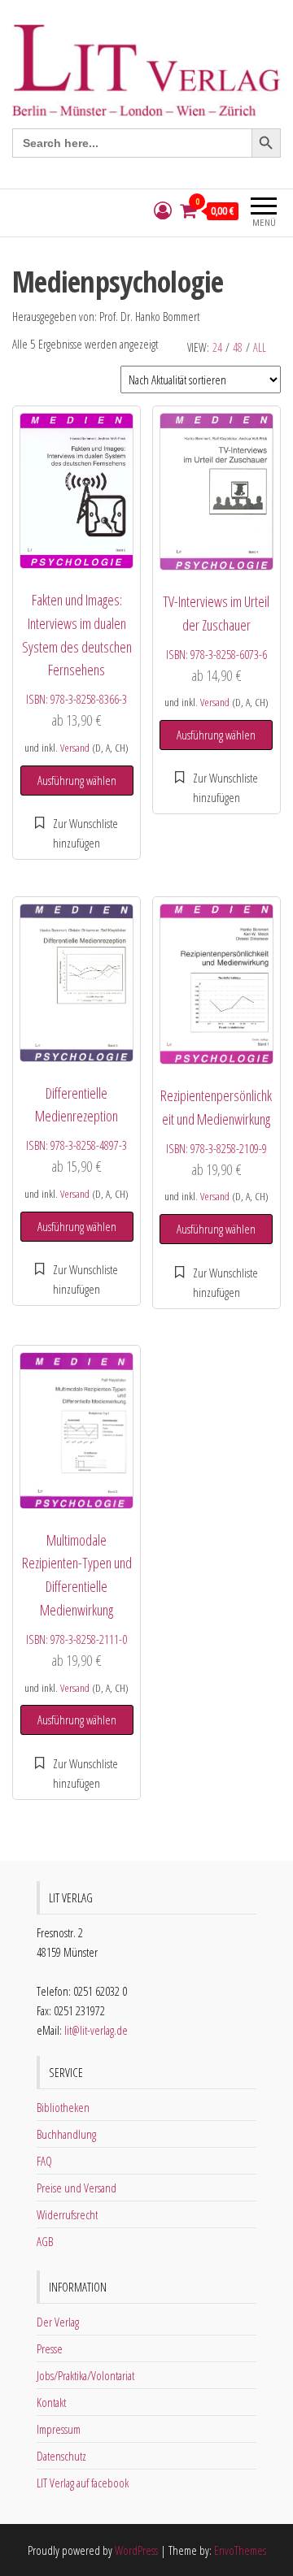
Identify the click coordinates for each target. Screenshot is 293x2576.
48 (238, 347)
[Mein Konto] (163, 211)
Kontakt (51, 2402)
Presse (50, 2348)
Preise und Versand (77, 2188)
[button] (77, 833)
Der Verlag (58, 2322)
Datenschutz (61, 2456)
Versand (75, 748)
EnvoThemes (240, 2550)
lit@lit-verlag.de (96, 2030)
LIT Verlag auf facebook (83, 2483)
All (260, 347)
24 (217, 347)
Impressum (59, 2429)
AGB (45, 2241)
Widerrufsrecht (67, 2214)
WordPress (136, 2550)
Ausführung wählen (77, 780)
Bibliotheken (63, 2107)
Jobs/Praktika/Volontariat (85, 2375)
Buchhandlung (66, 2134)
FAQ (44, 2161)
